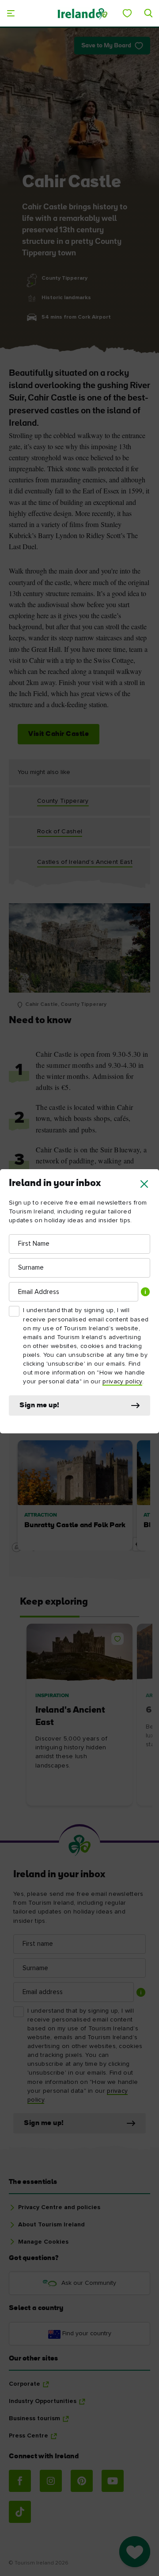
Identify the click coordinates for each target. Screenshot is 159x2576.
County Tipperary (63, 801)
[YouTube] (113, 2481)
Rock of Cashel (60, 832)
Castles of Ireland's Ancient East (85, 862)
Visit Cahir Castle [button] (59, 734)
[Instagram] (51, 2481)
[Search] (148, 13)
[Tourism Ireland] (82, 13)
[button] (144, 1184)
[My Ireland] (127, 13)
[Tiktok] (20, 2512)
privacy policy (122, 1382)
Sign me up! (40, 1405)
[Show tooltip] (145, 1292)
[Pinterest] (82, 2481)
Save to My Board (106, 46)
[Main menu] (11, 13)
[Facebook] (20, 2481)
